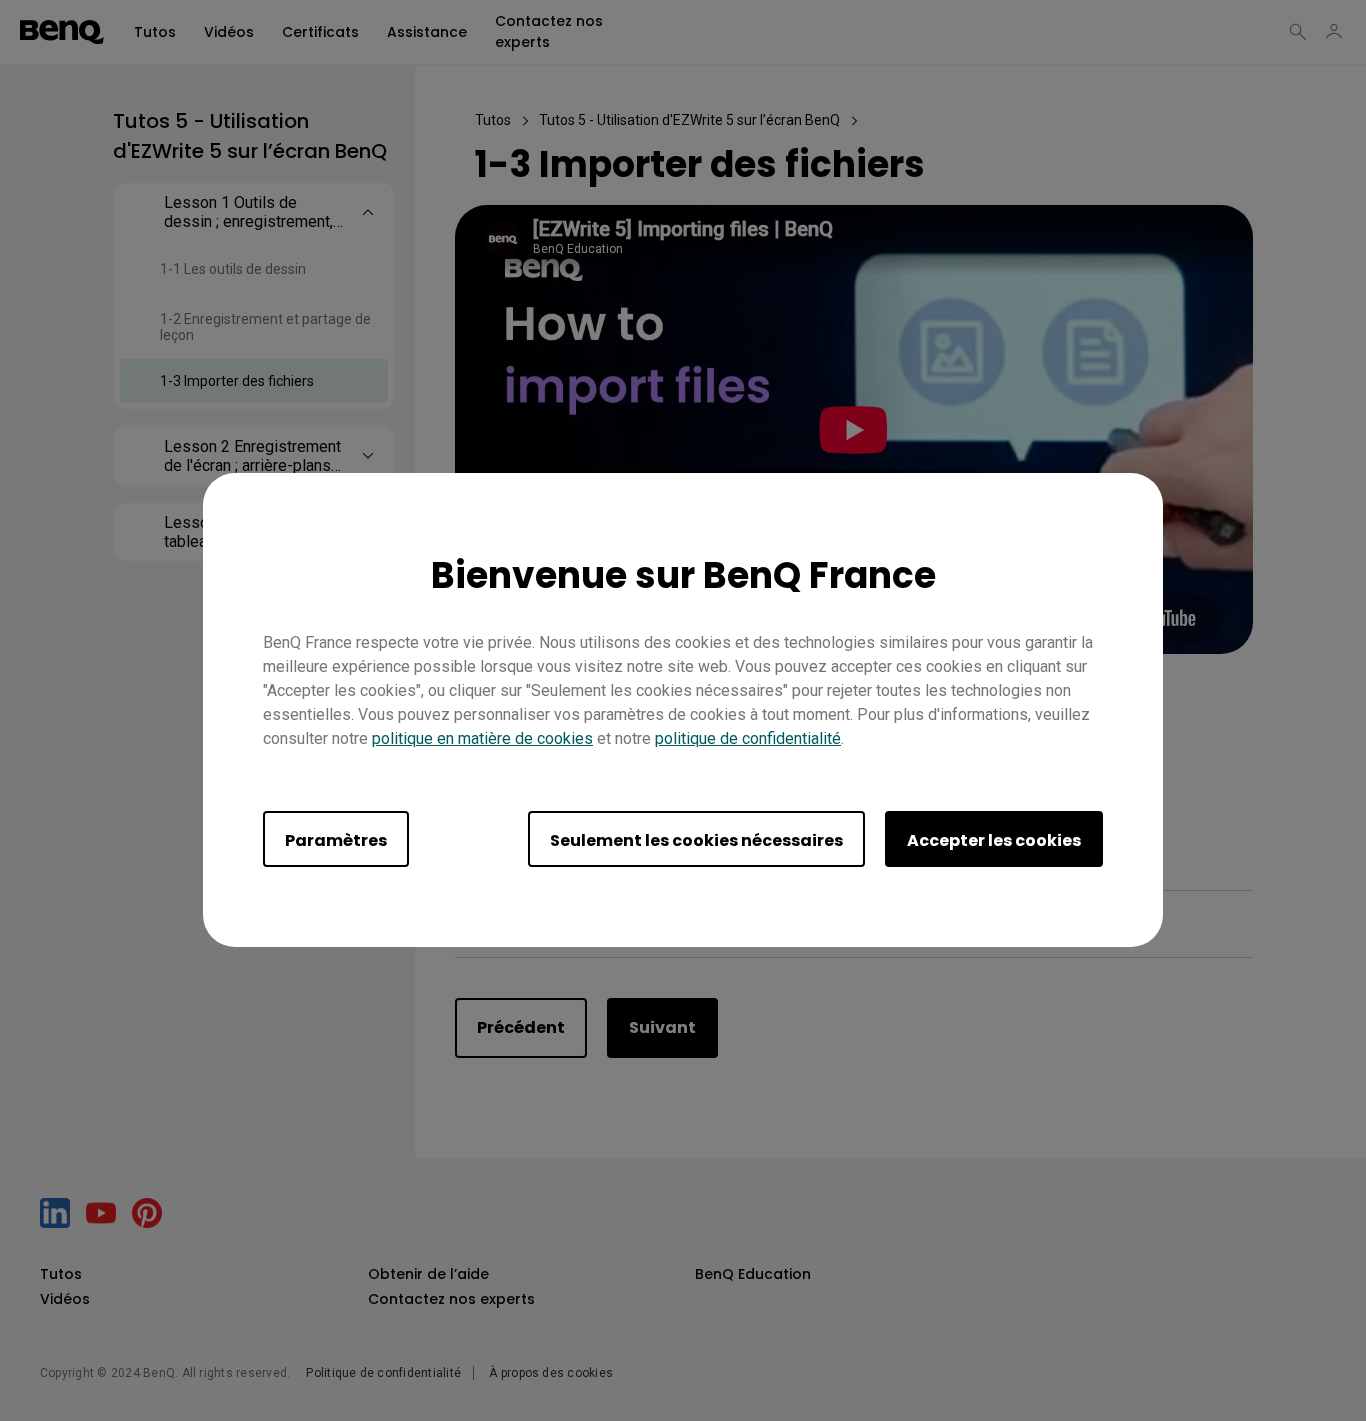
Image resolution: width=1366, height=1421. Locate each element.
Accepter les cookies (994, 841)
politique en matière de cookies (482, 739)
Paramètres (336, 841)
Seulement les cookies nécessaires (696, 841)
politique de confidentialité (748, 739)
